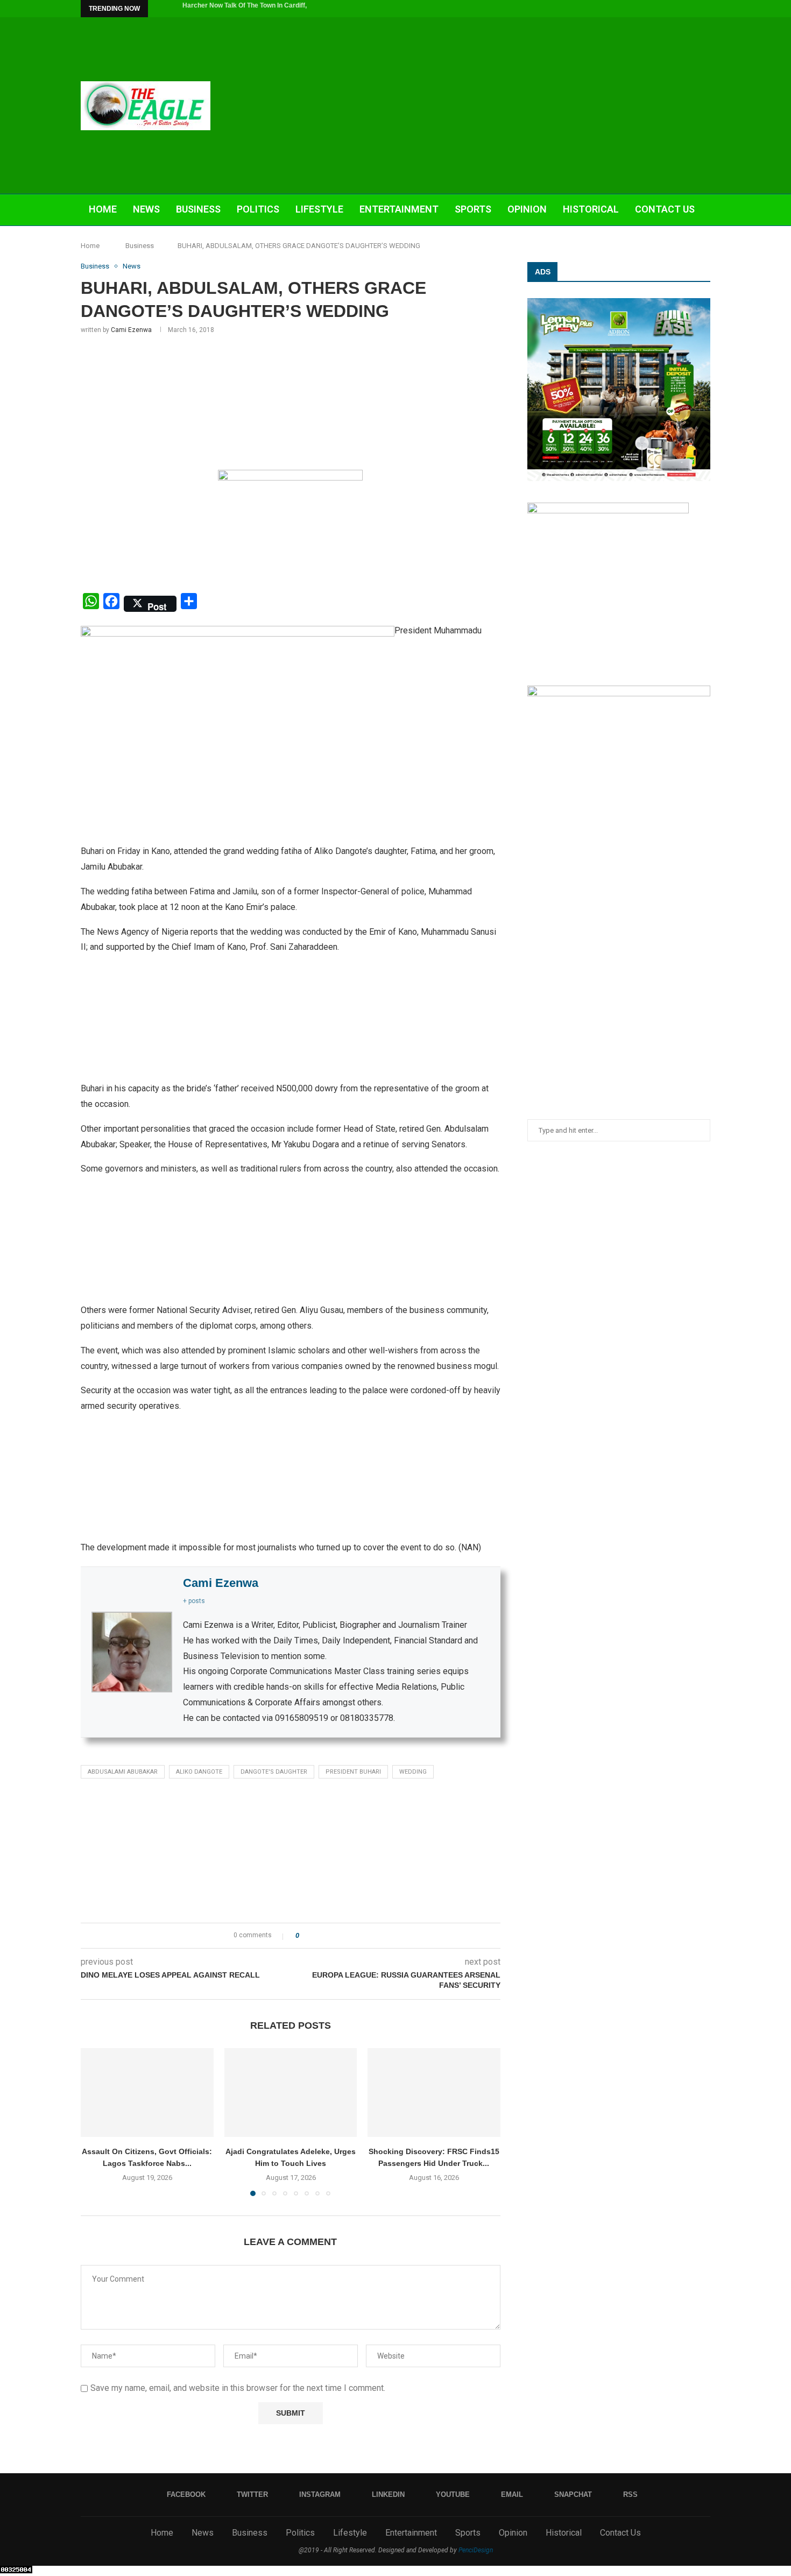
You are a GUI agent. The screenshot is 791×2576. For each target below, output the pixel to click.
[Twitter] (633, 9)
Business (198, 209)
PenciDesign (476, 2550)
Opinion (527, 209)
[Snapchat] (695, 9)
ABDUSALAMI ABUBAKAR (123, 1772)
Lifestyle (319, 209)
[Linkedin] (658, 9)
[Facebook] (621, 9)
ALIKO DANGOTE (199, 1772)
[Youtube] (670, 9)
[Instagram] (646, 9)
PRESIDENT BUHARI (353, 1772)
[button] (158, 9)
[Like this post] (305, 1936)
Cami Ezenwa (131, 330)
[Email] (683, 9)
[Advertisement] (503, 105)
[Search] (705, 242)
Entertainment (399, 209)
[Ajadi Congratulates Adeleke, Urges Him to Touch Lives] (291, 2092)
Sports (473, 209)
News (146, 209)
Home (103, 209)
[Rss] (708, 9)
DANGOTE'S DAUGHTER (274, 1772)
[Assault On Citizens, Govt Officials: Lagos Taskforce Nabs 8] (147, 2092)
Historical (591, 209)
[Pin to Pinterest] (337, 1936)
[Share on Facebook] (317, 1936)
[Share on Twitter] (327, 1936)
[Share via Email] (347, 1936)
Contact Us (665, 209)
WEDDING (413, 1772)
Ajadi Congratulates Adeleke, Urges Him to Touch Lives (267, 9)
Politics (258, 209)
